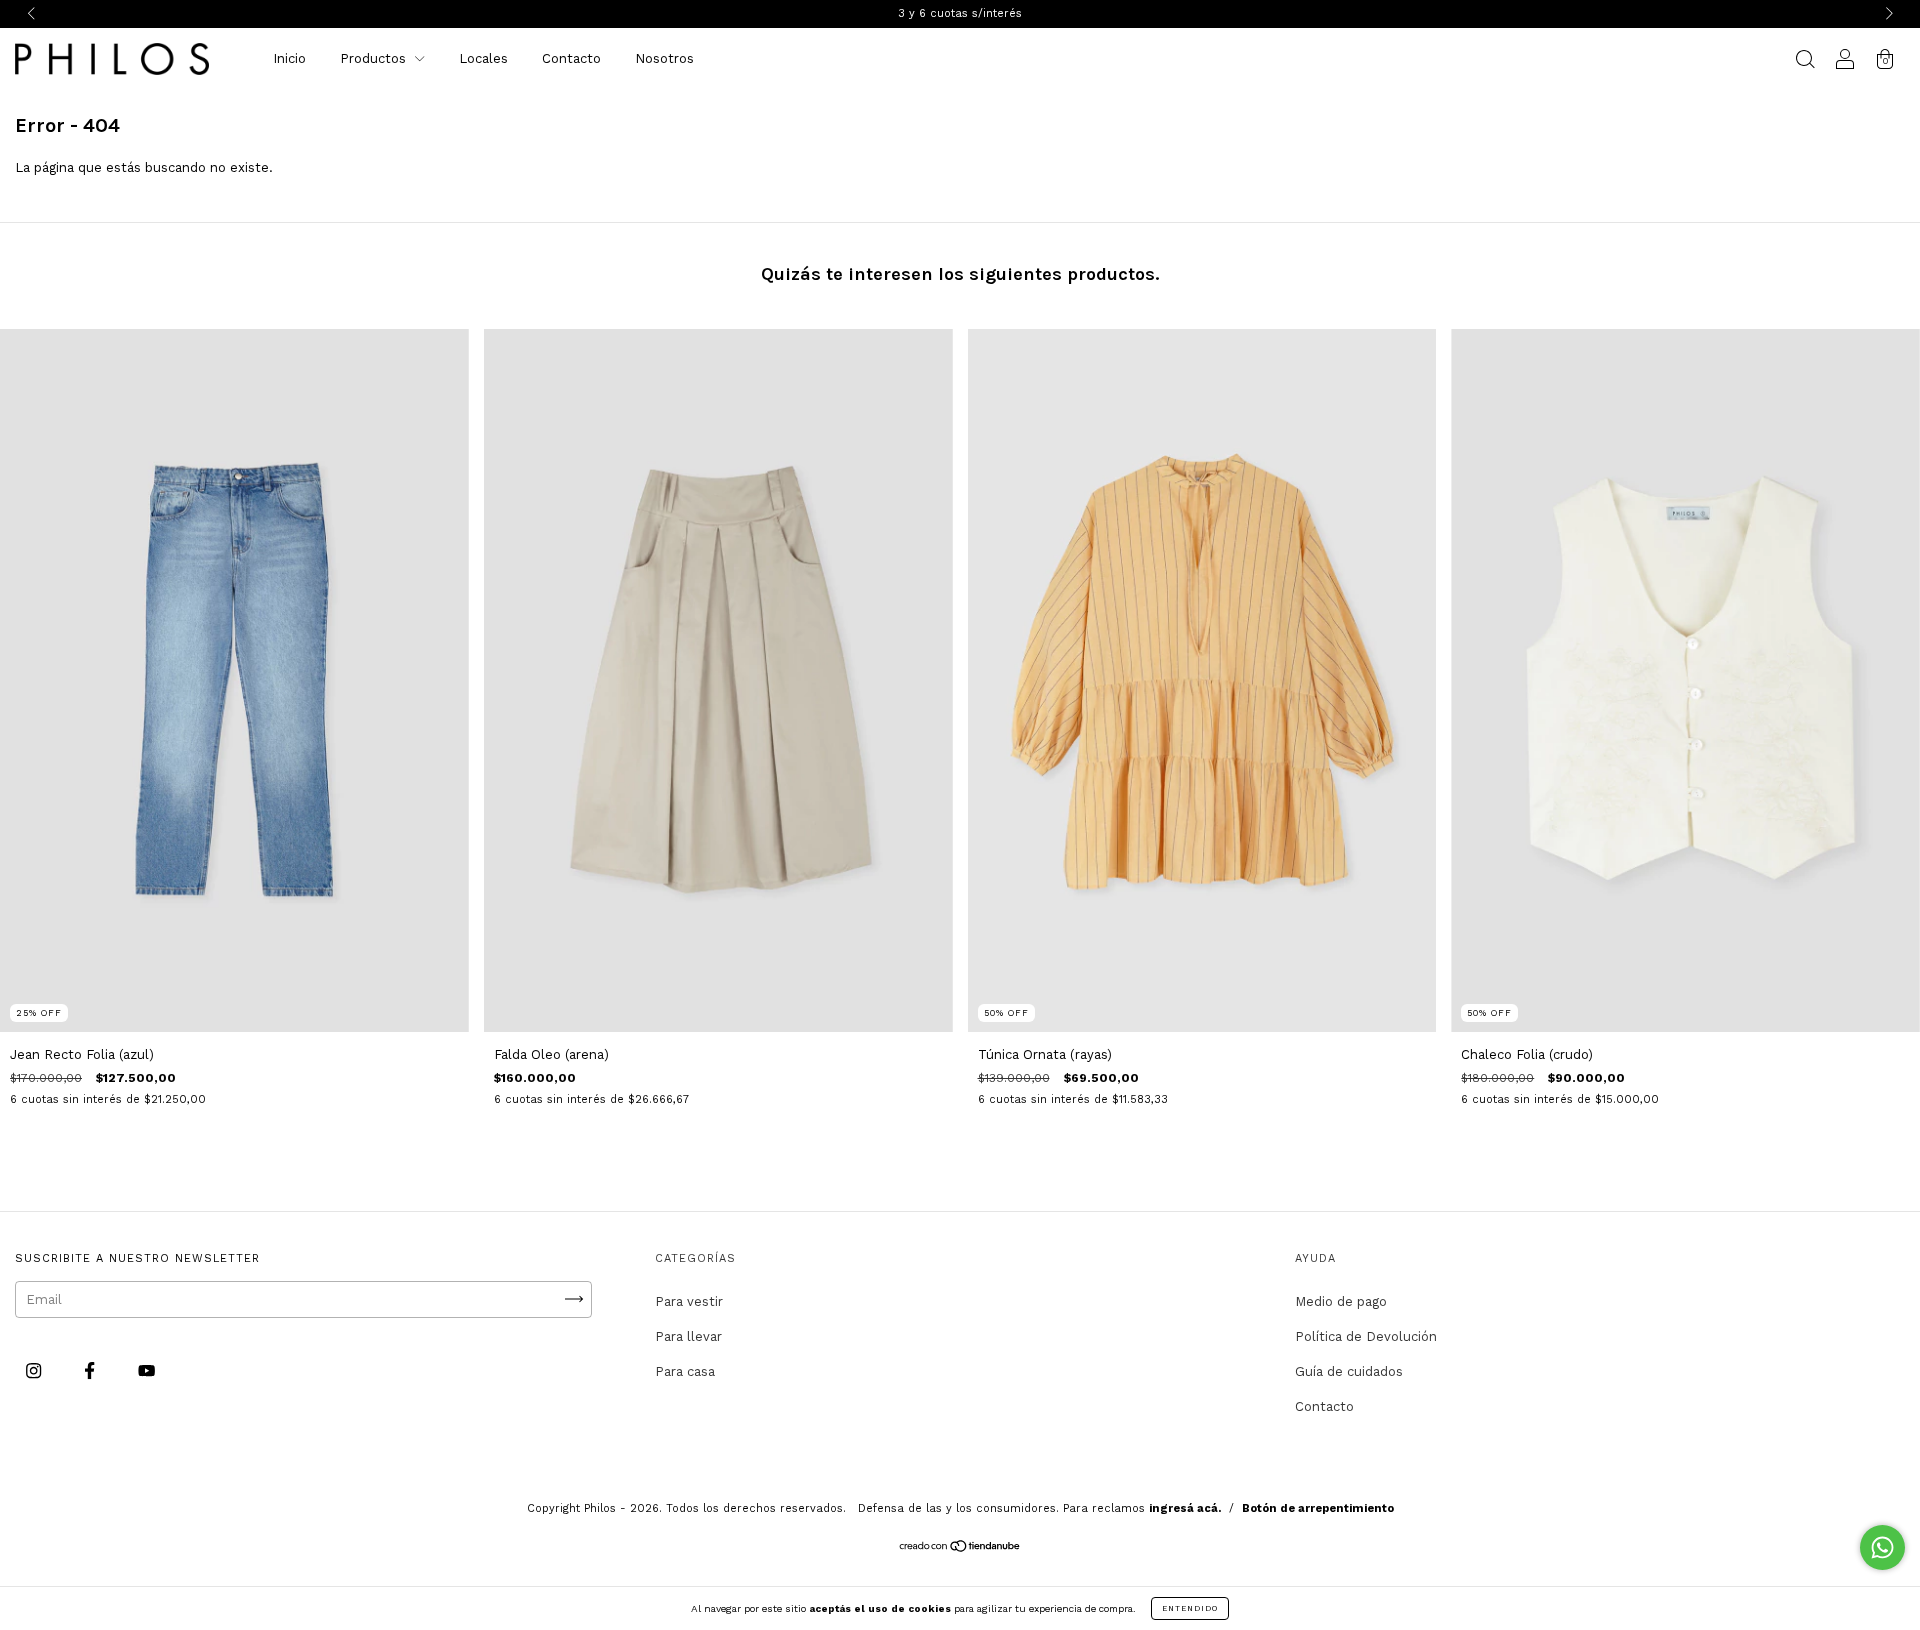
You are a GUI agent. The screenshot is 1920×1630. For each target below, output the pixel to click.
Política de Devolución (1366, 1336)
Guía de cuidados (1349, 1371)
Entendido (1190, 1608)
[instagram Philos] (35, 1370)
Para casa (685, 1371)
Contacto (571, 58)
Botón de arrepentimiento (1318, 1508)
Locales (483, 58)
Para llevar (688, 1336)
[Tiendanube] (960, 1548)
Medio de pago (1341, 1301)
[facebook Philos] (91, 1370)
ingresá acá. (1185, 1508)
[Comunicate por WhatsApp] (1882, 1547)
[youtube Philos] (146, 1370)
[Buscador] (1805, 61)
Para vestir (689, 1301)
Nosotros (664, 58)
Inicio (289, 58)
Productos (375, 58)
